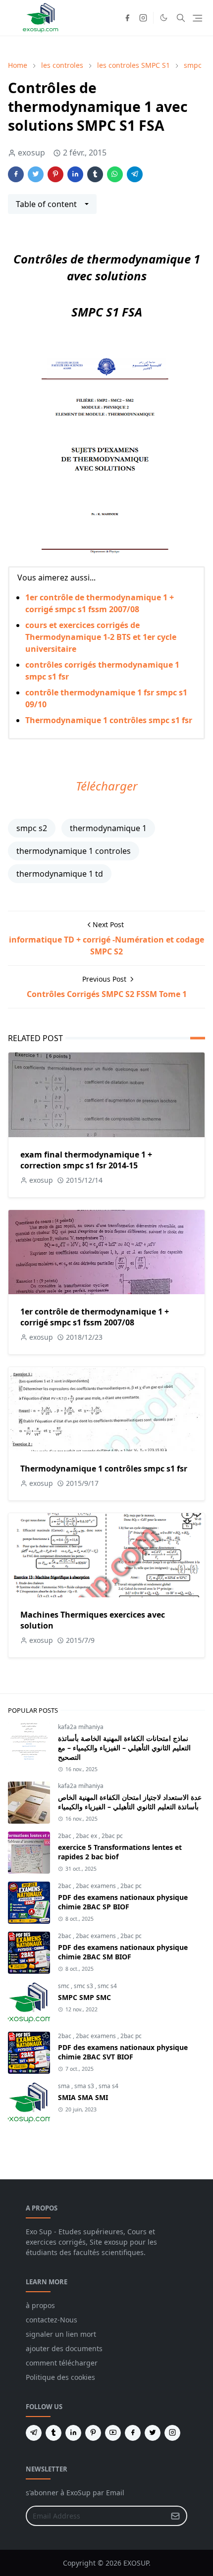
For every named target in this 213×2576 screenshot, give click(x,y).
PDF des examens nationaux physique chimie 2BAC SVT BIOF (123, 2052)
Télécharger (107, 786)
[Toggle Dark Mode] (164, 18)
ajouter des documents (64, 2348)
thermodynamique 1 (108, 828)
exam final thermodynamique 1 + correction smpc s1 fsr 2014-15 (86, 1160)
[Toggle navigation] (197, 18)
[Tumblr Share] (95, 174)
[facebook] (127, 18)
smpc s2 (32, 828)
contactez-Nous (52, 2320)
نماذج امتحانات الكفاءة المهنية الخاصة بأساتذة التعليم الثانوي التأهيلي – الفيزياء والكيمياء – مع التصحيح (124, 1748)
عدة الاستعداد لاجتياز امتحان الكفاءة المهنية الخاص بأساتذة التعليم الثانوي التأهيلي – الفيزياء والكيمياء (130, 1802)
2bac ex (87, 1836)
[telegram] (34, 2433)
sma (65, 2086)
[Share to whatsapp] (115, 174)
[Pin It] (55, 174)
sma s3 (85, 2086)
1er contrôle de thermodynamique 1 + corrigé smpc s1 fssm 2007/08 (95, 1317)
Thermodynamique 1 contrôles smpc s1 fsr (109, 720)
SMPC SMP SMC (84, 1997)
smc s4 (107, 1986)
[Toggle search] (181, 18)
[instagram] (143, 18)
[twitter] (153, 2433)
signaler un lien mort (61, 2334)
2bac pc (112, 1836)
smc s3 (84, 1986)
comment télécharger (62, 2363)
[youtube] (113, 2433)
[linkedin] (73, 2433)
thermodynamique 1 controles (74, 851)
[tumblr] (53, 2433)
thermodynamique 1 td (60, 874)
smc (64, 1986)
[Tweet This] (36, 174)
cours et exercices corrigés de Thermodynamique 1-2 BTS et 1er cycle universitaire (101, 637)
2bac (65, 1836)
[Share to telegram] (135, 174)
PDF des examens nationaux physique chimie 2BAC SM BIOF (123, 1952)
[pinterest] (93, 2433)
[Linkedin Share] (75, 174)
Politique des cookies (60, 2377)
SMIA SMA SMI (83, 2097)
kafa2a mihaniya (81, 1727)
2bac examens (97, 1886)
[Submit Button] (175, 2516)
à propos (40, 2305)
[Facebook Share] (16, 174)
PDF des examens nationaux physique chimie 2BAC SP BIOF (123, 1902)
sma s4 (108, 2086)
